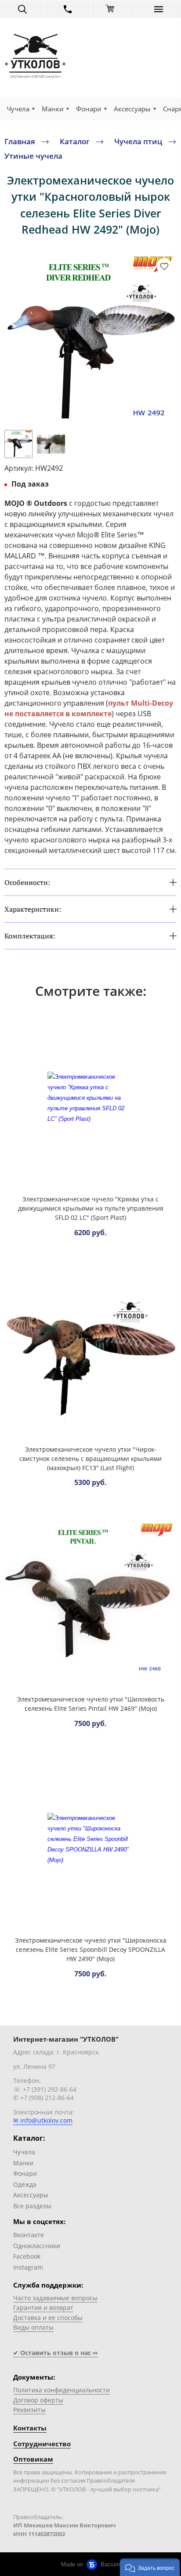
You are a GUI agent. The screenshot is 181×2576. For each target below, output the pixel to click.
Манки (53, 109)
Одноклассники (37, 2246)
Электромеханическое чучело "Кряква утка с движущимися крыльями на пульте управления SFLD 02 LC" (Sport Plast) (91, 1208)
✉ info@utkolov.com (43, 2120)
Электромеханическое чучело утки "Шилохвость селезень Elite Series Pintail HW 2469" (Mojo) (91, 1704)
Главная (20, 141)
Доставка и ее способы (48, 2318)
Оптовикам (33, 2459)
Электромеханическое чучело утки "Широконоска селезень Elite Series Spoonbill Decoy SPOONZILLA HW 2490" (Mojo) (91, 1949)
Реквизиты (29, 2410)
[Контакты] (68, 9)
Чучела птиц (138, 141)
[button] (150, 2567)
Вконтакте (29, 2235)
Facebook (27, 2256)
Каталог (75, 141)
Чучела (18, 109)
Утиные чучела (33, 156)
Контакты (30, 2428)
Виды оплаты (33, 2327)
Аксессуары (132, 109)
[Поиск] (22, 9)
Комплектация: (30, 936)
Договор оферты (38, 2400)
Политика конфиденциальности (62, 2390)
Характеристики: (33, 909)
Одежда (25, 2184)
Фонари (89, 109)
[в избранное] (164, 266)
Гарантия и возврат (43, 2308)
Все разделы (32, 2206)
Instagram (28, 2267)
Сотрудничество (42, 2444)
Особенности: (27, 882)
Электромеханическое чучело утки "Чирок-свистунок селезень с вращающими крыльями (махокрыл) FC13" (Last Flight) (90, 1459)
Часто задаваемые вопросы (55, 2298)
